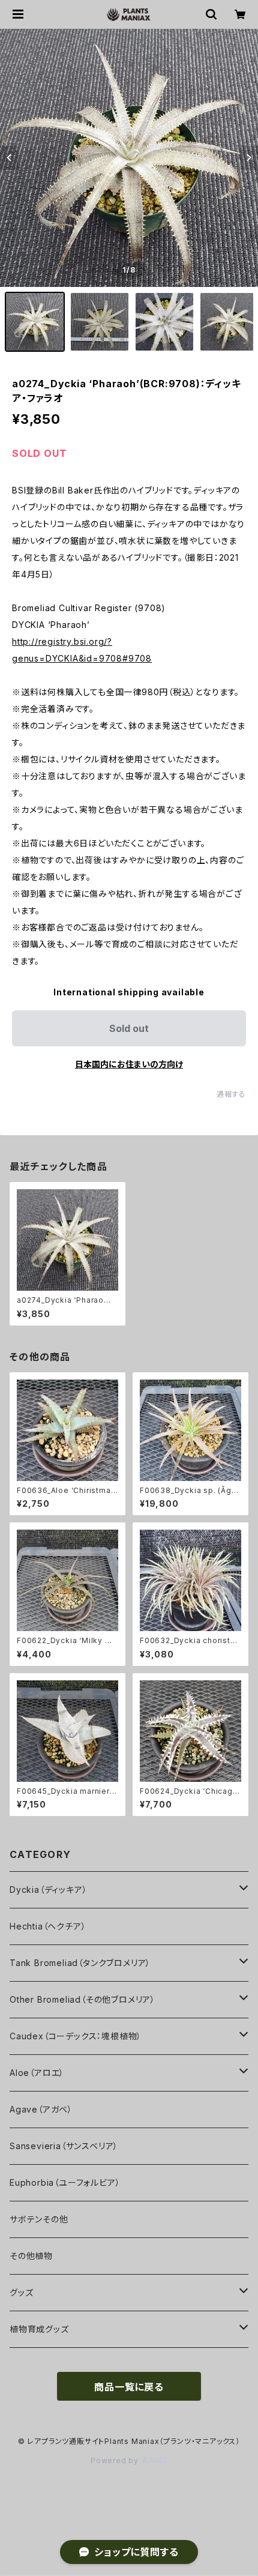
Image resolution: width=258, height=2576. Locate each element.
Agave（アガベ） (41, 2109)
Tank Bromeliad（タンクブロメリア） (80, 1963)
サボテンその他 (39, 2219)
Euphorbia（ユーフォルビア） (65, 2182)
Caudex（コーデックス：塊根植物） (76, 2036)
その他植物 (31, 2256)
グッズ (21, 2292)
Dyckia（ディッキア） (48, 1890)
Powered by (116, 2460)
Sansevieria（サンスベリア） (64, 2146)
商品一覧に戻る (129, 2387)
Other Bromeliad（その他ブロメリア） (82, 1999)
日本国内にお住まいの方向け (129, 1064)
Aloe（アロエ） (37, 2073)
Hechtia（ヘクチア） (48, 1926)
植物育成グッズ (39, 2329)
